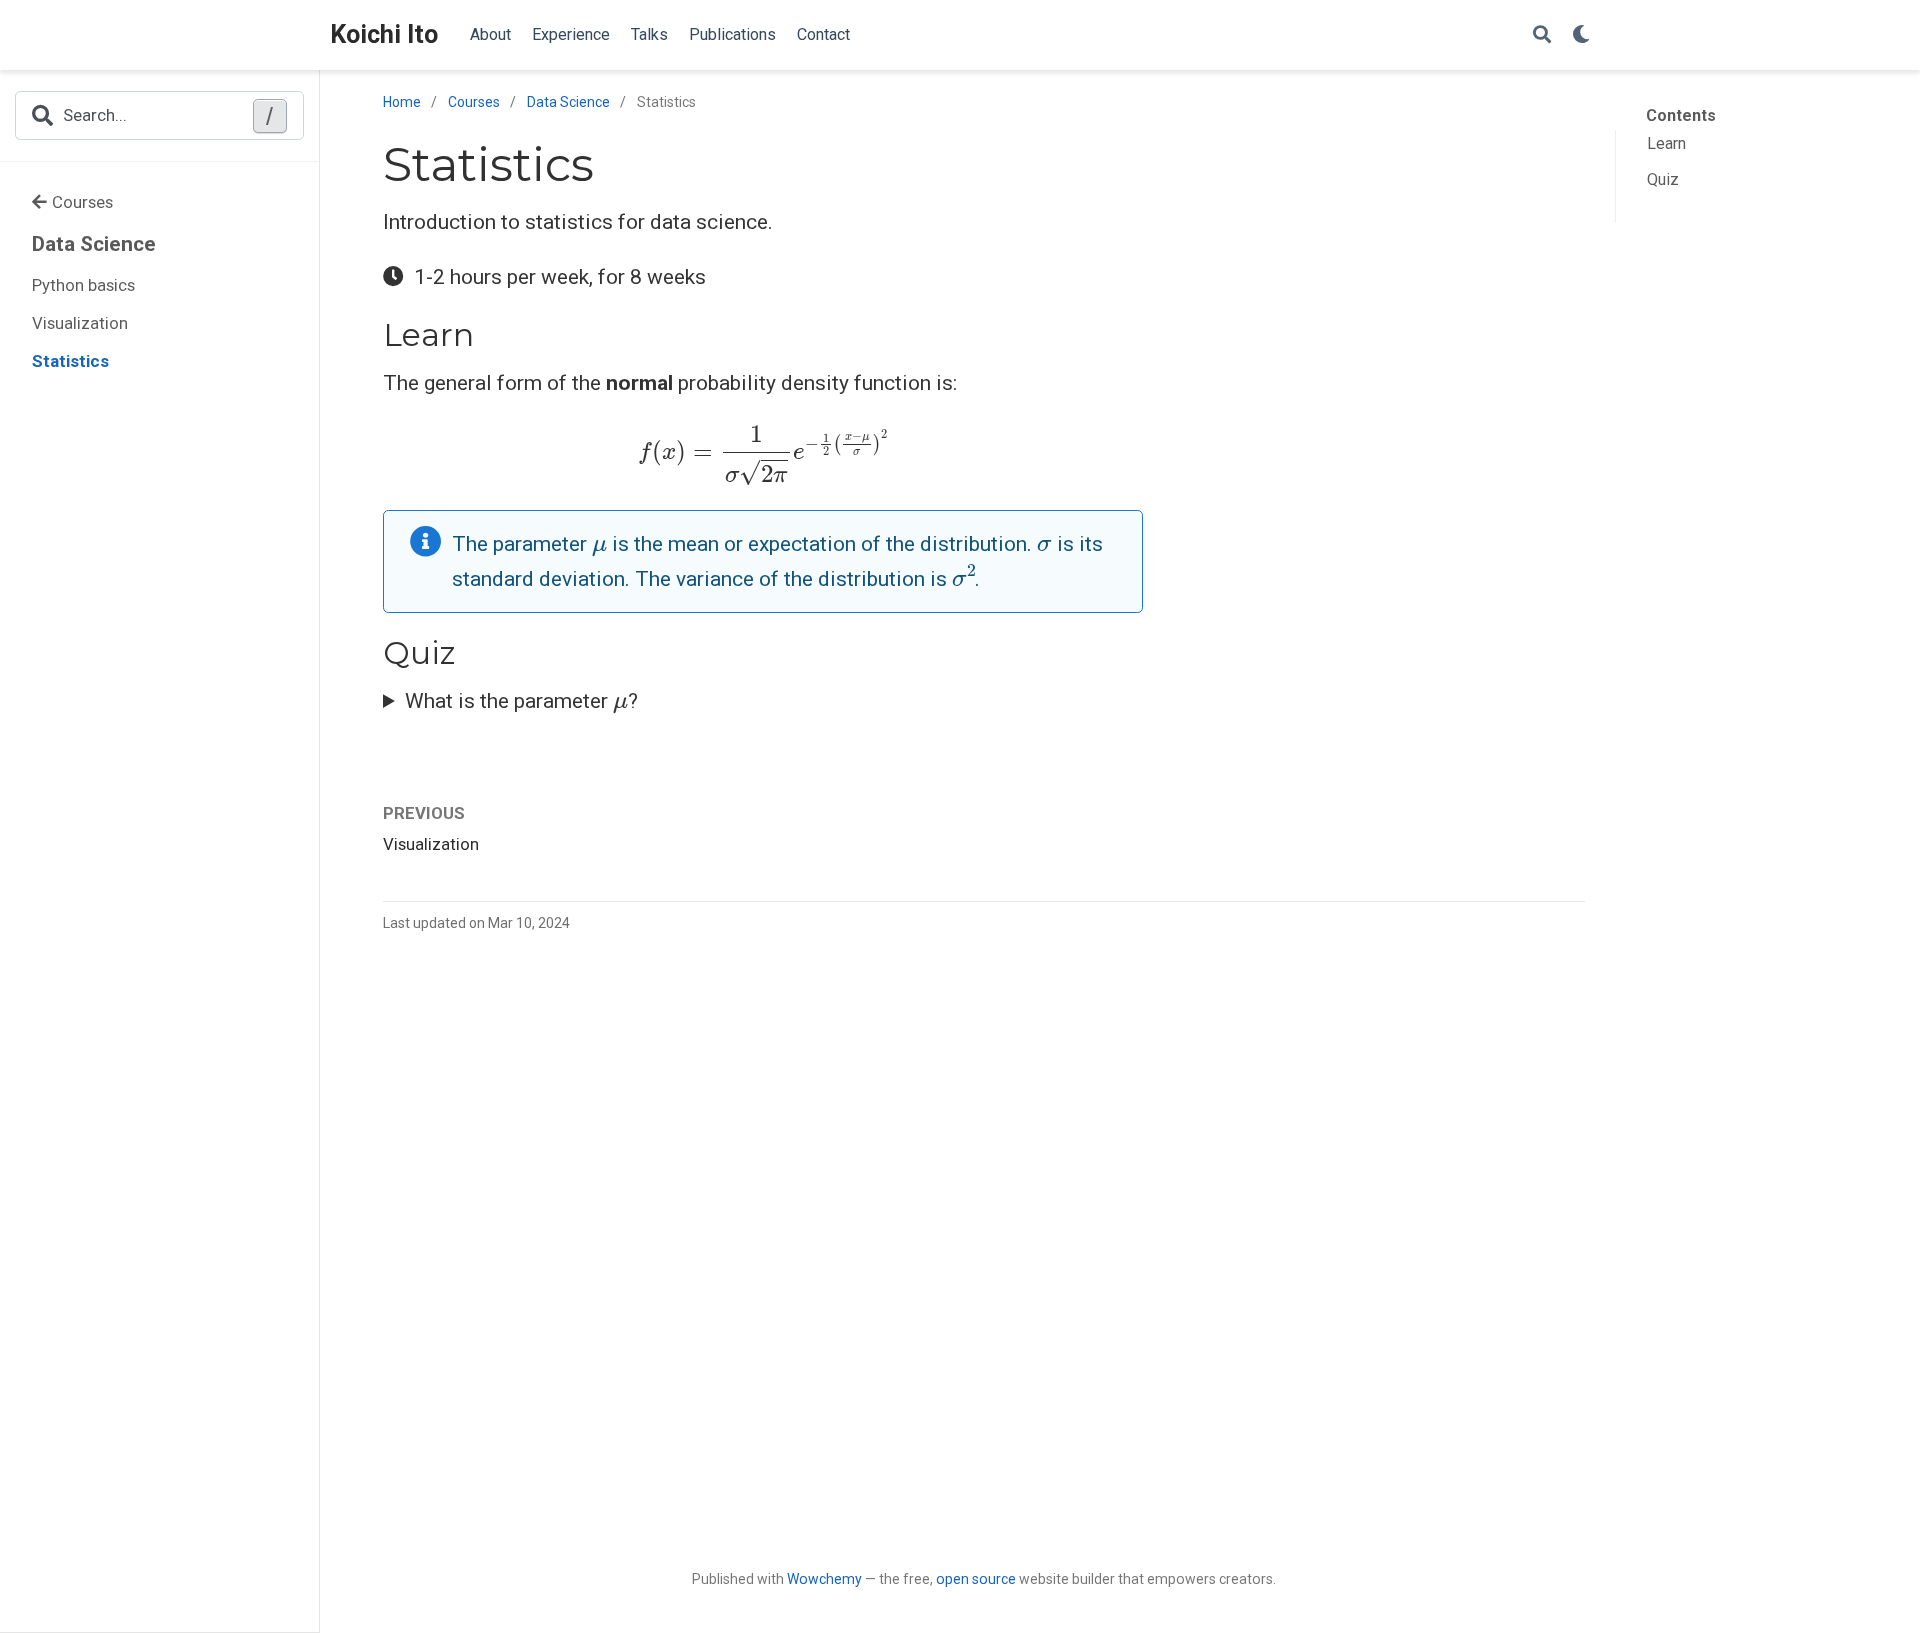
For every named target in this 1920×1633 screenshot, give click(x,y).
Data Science (94, 244)
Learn (1666, 143)
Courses (82, 202)
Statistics (70, 361)
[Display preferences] (1581, 35)
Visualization (80, 323)
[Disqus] (984, 1227)
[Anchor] (490, 332)
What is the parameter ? (521, 698)
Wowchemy (824, 1579)
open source (976, 1579)
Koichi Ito (384, 34)
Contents (1681, 115)
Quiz (1663, 179)
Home (402, 102)
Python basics (83, 285)
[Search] (1542, 35)
